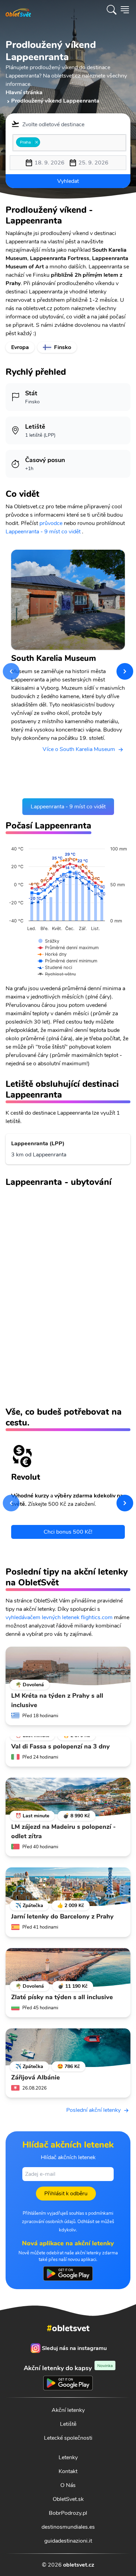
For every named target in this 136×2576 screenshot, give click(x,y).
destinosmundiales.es (68, 2527)
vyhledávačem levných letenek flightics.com (59, 1617)
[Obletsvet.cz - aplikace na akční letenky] (68, 2274)
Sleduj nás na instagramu (74, 2348)
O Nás (68, 2485)
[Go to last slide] (11, 671)
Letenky (68, 2457)
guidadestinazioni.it (68, 2541)
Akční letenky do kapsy (68, 2368)
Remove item (36, 142)
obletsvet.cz (79, 2565)
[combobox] (69, 143)
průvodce (51, 523)
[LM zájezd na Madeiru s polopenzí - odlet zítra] (68, 1797)
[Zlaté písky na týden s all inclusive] (68, 1968)
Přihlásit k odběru (66, 2194)
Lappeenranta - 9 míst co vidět (43, 532)
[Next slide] (125, 671)
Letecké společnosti (68, 2438)
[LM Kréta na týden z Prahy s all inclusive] (68, 1666)
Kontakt (68, 2471)
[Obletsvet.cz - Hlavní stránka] (18, 10)
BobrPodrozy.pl (68, 2513)
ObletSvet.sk (68, 2499)
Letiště (68, 2424)
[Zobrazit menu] (125, 10)
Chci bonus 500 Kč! (68, 1532)
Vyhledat (68, 181)
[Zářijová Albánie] (68, 2048)
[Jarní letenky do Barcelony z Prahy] (68, 1887)
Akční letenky (68, 2410)
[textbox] (44, 142)
